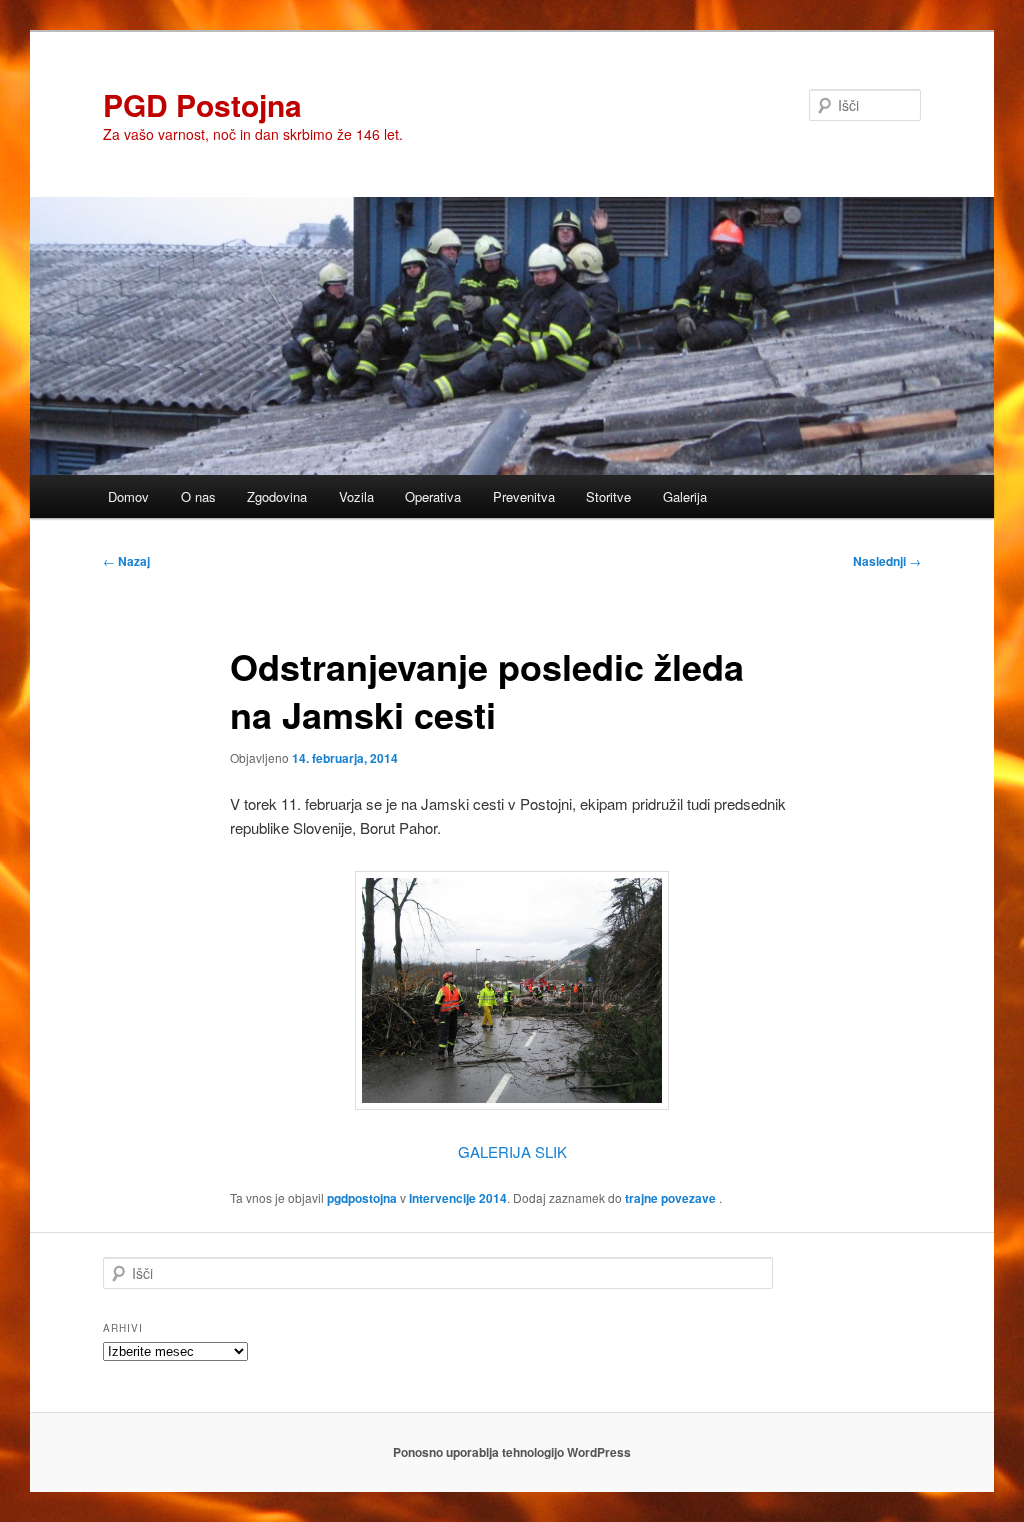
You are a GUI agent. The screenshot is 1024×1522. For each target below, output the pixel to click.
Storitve (608, 496)
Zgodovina (277, 496)
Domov (128, 496)
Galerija (685, 496)
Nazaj (126, 561)
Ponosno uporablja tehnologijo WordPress (512, 1452)
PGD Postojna (202, 104)
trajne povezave (670, 1198)
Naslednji (887, 561)
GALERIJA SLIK (512, 1151)
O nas (198, 496)
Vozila (356, 496)
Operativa (433, 496)
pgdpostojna (362, 1198)
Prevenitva (524, 496)
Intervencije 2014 (458, 1198)
